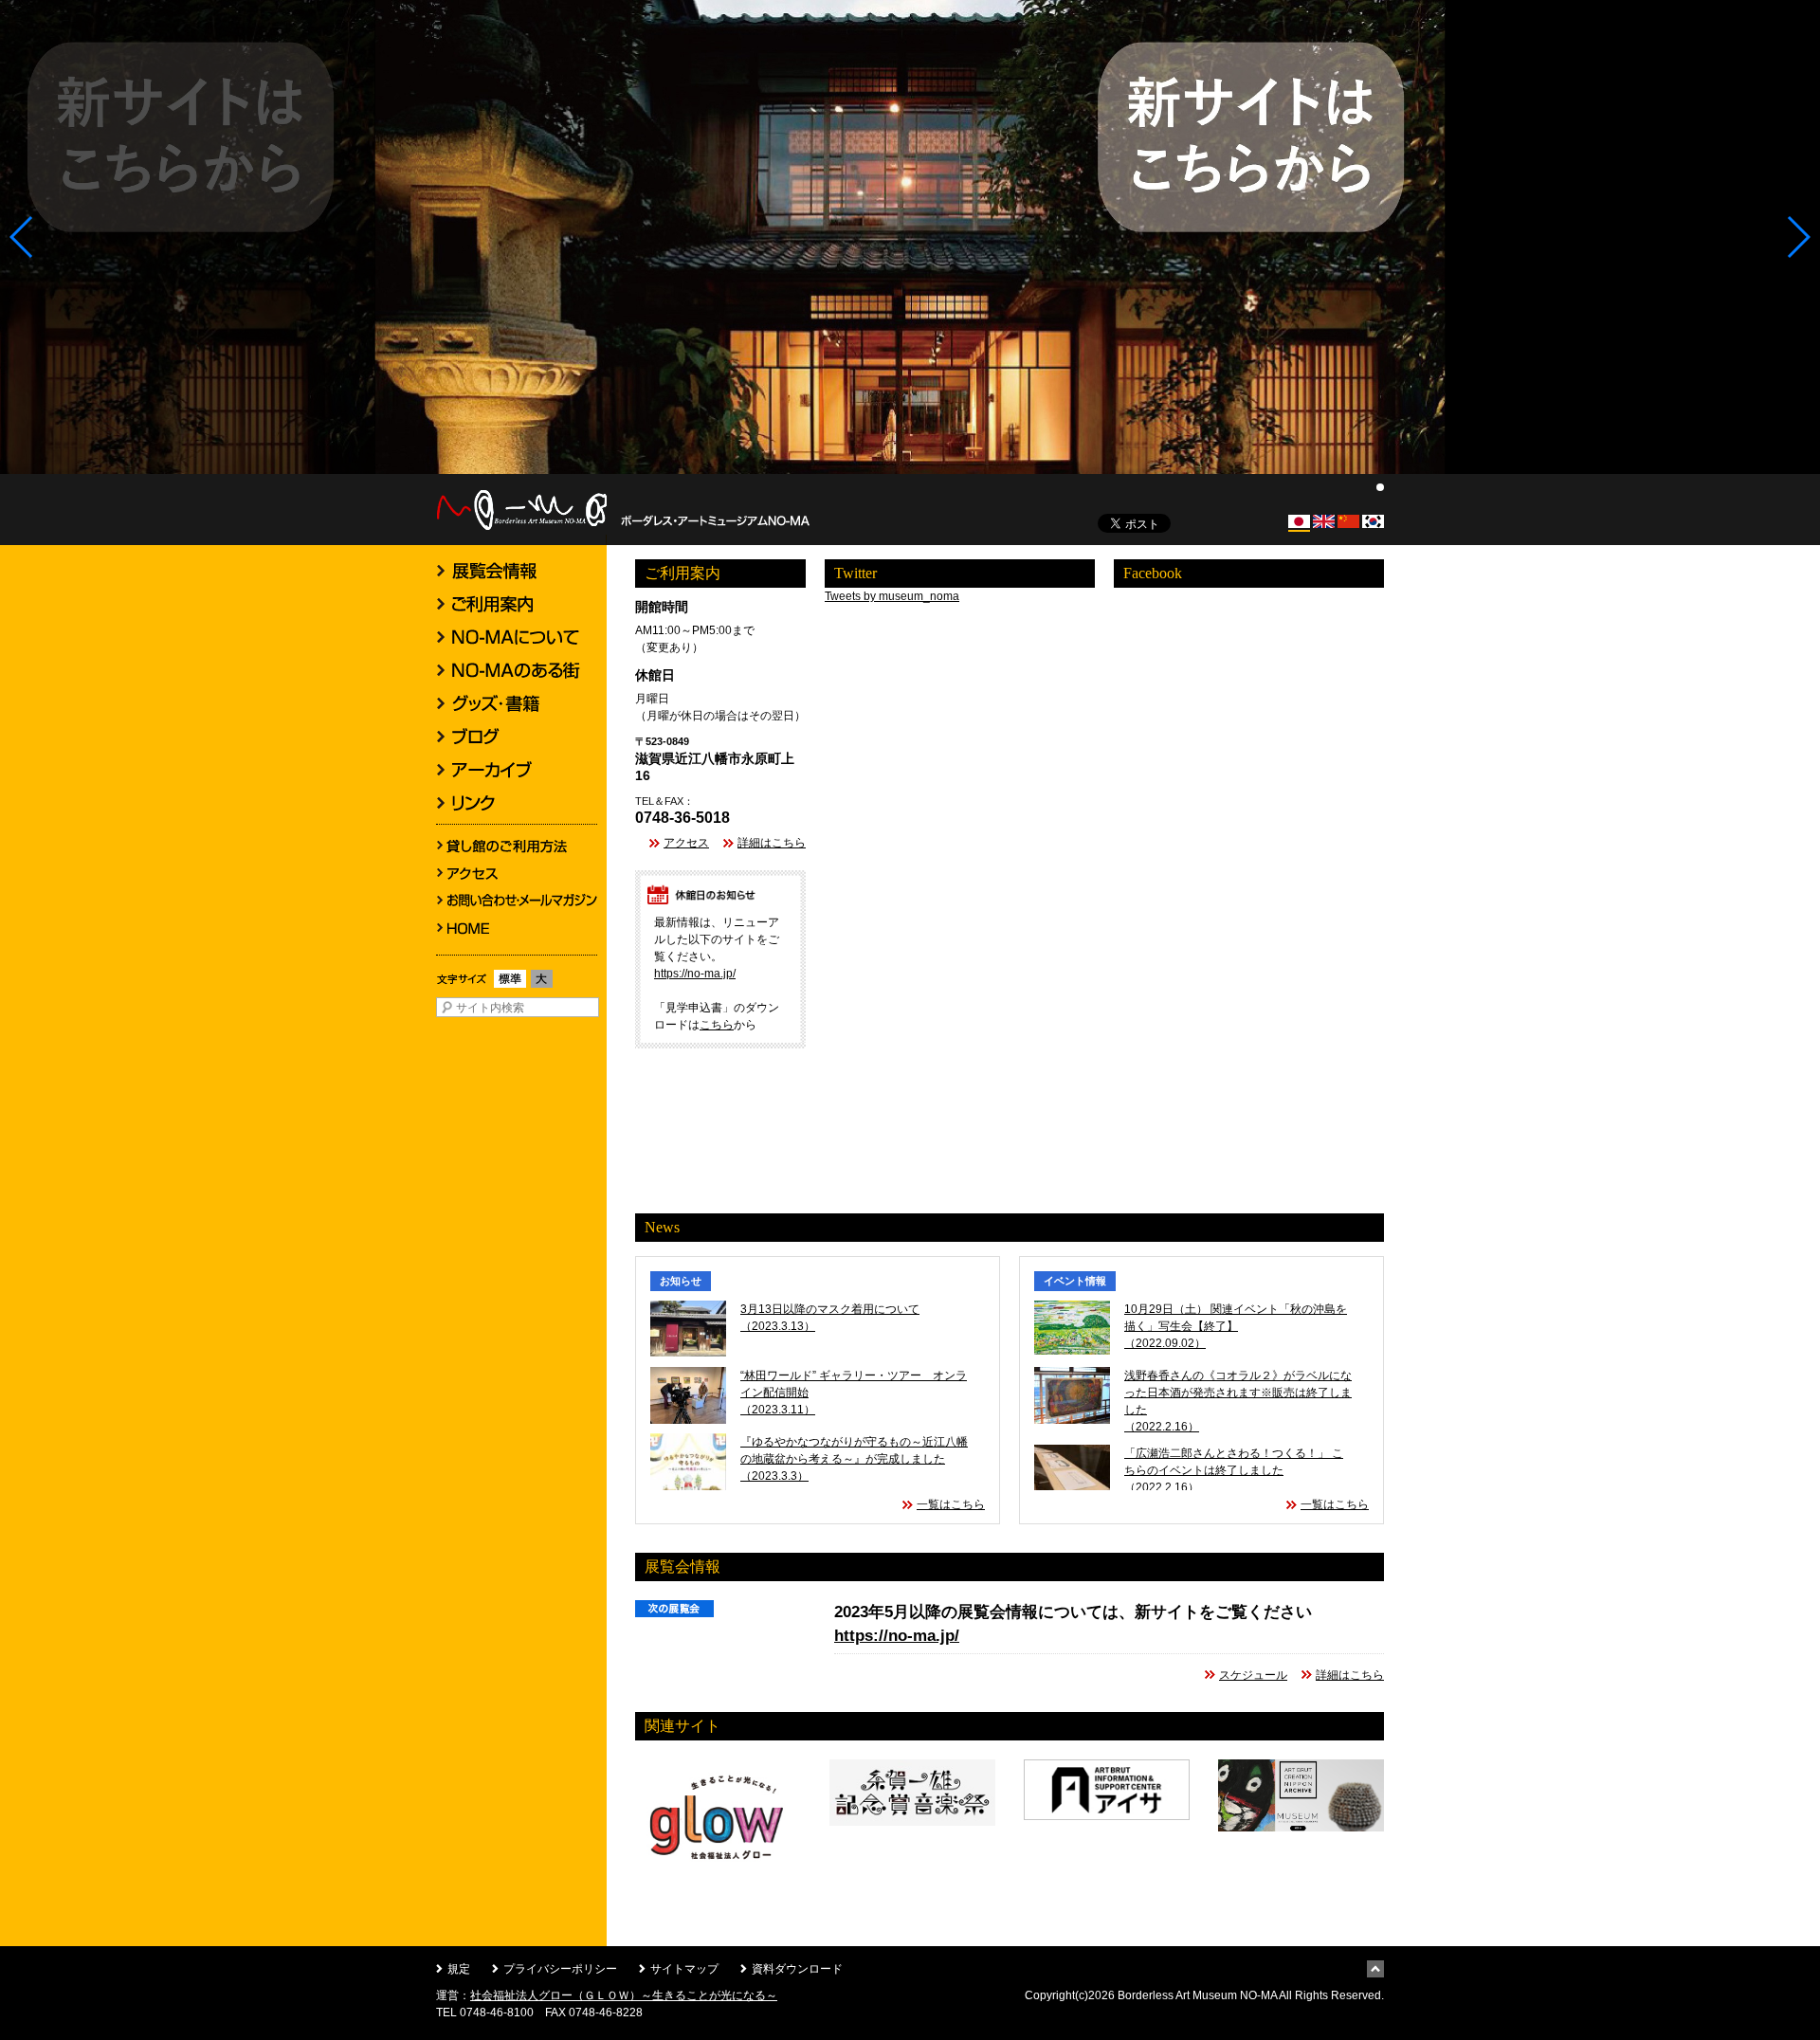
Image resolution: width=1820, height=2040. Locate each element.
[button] (22, 237)
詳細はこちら (772, 843)
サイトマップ (684, 1969)
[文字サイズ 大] (542, 988)
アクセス (686, 843)
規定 (459, 1969)
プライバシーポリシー (560, 1969)
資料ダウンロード (797, 1969)
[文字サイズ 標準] (510, 988)
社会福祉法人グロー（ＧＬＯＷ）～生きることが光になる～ (624, 1995)
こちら (717, 1025)
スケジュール (1253, 1675)
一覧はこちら (951, 1504)
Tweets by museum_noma (892, 596)
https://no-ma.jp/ (695, 974)
